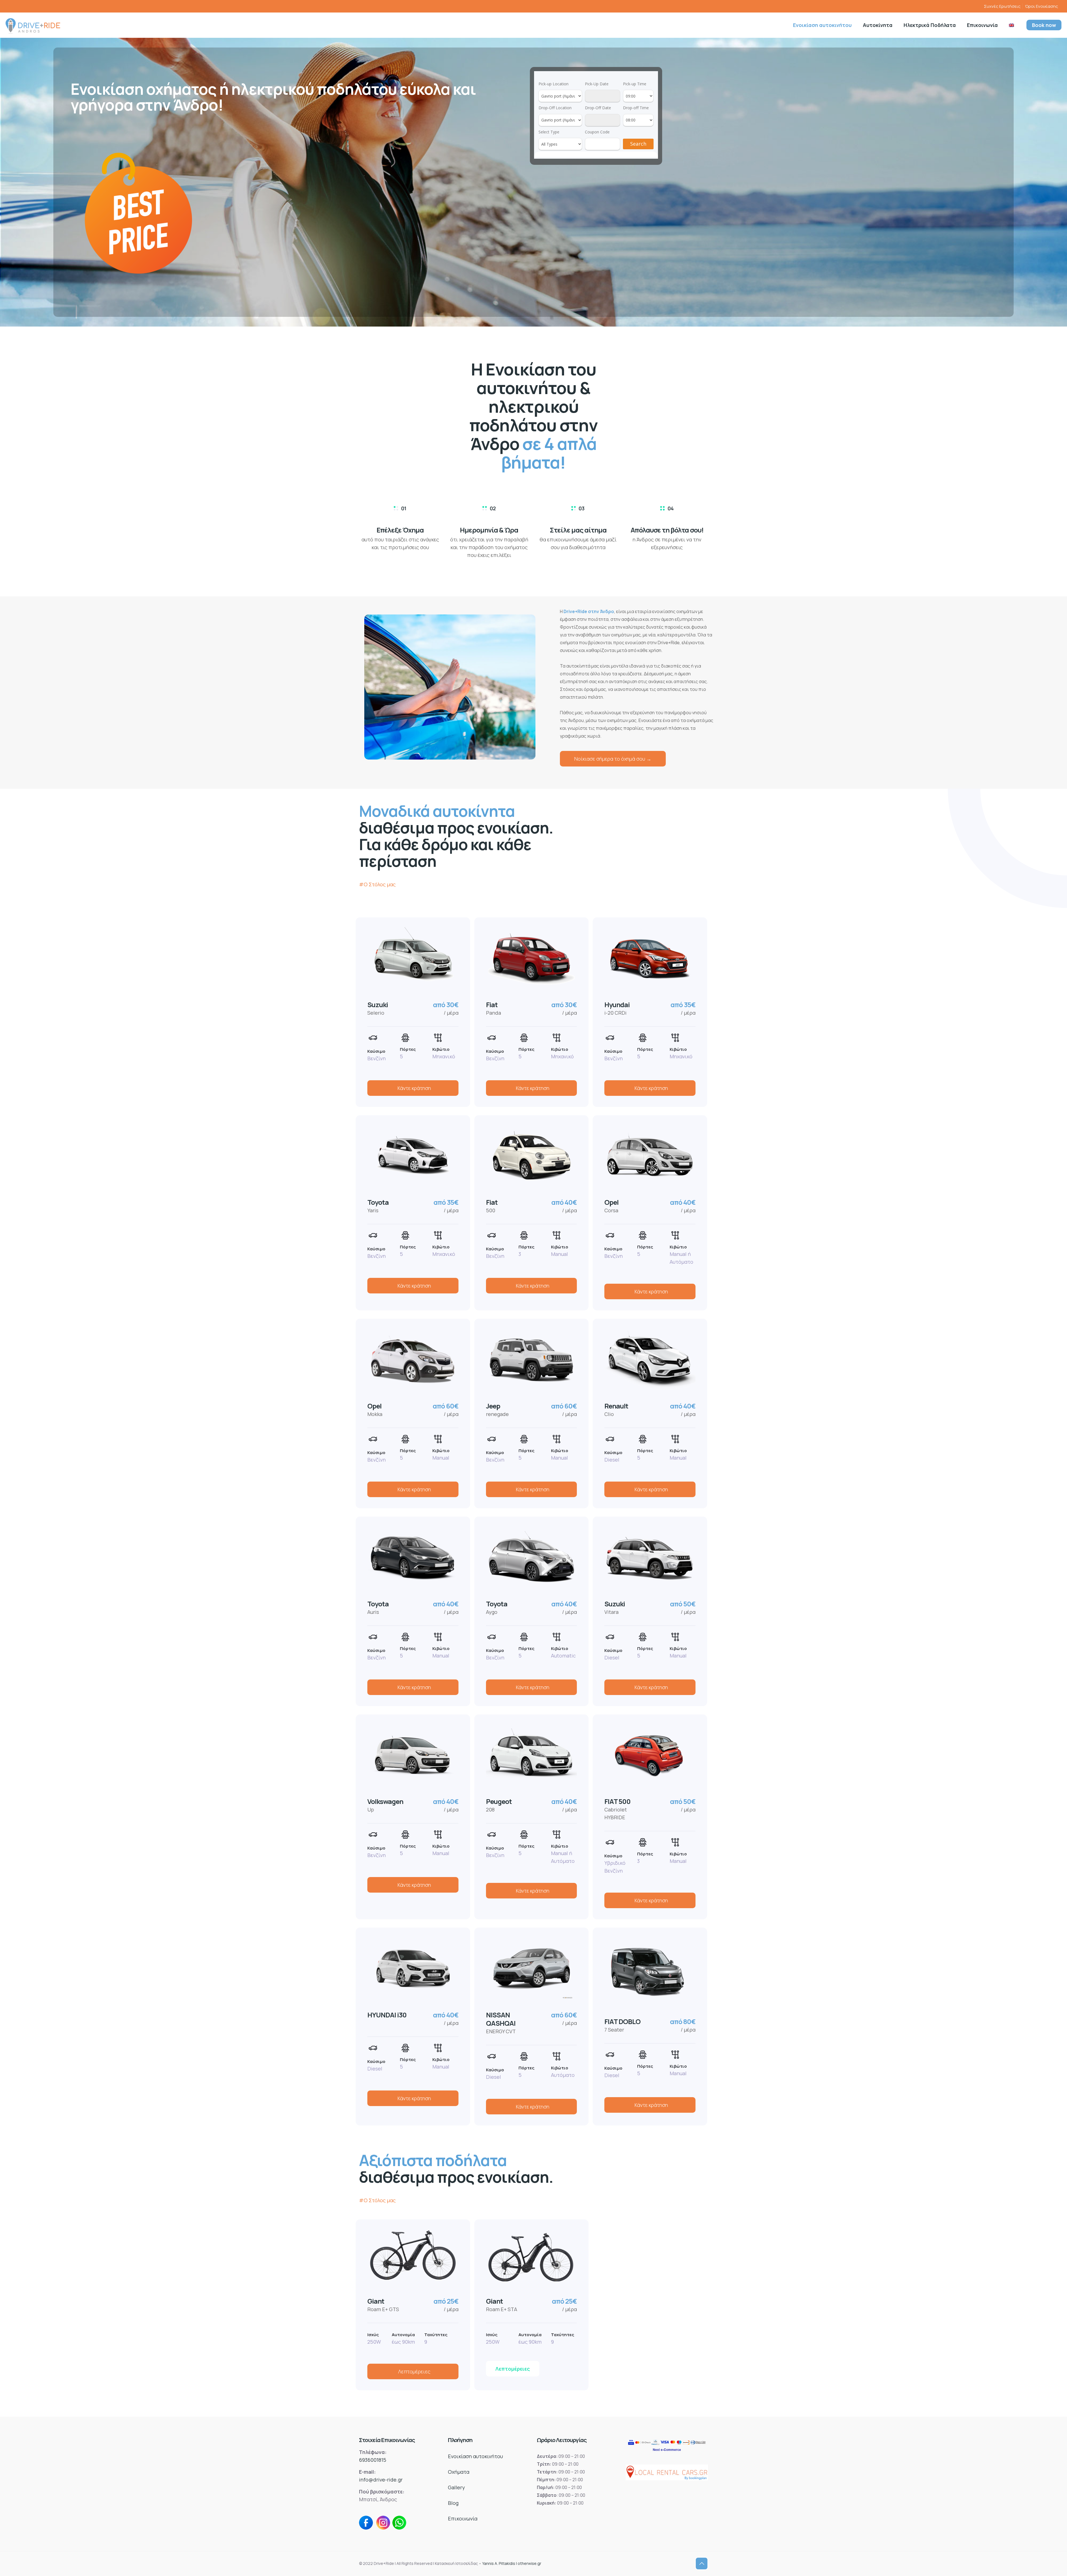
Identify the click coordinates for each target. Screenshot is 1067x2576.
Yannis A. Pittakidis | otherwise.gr (512, 2563)
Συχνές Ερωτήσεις (1002, 6)
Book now (1044, 25)
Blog (453, 2503)
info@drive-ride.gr (381, 2480)
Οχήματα (459, 2472)
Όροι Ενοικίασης (1042, 6)
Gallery (456, 2487)
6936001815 (373, 2460)
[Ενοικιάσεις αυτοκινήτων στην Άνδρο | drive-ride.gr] (33, 25)
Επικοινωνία (463, 2518)
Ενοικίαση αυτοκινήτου (475, 2456)
